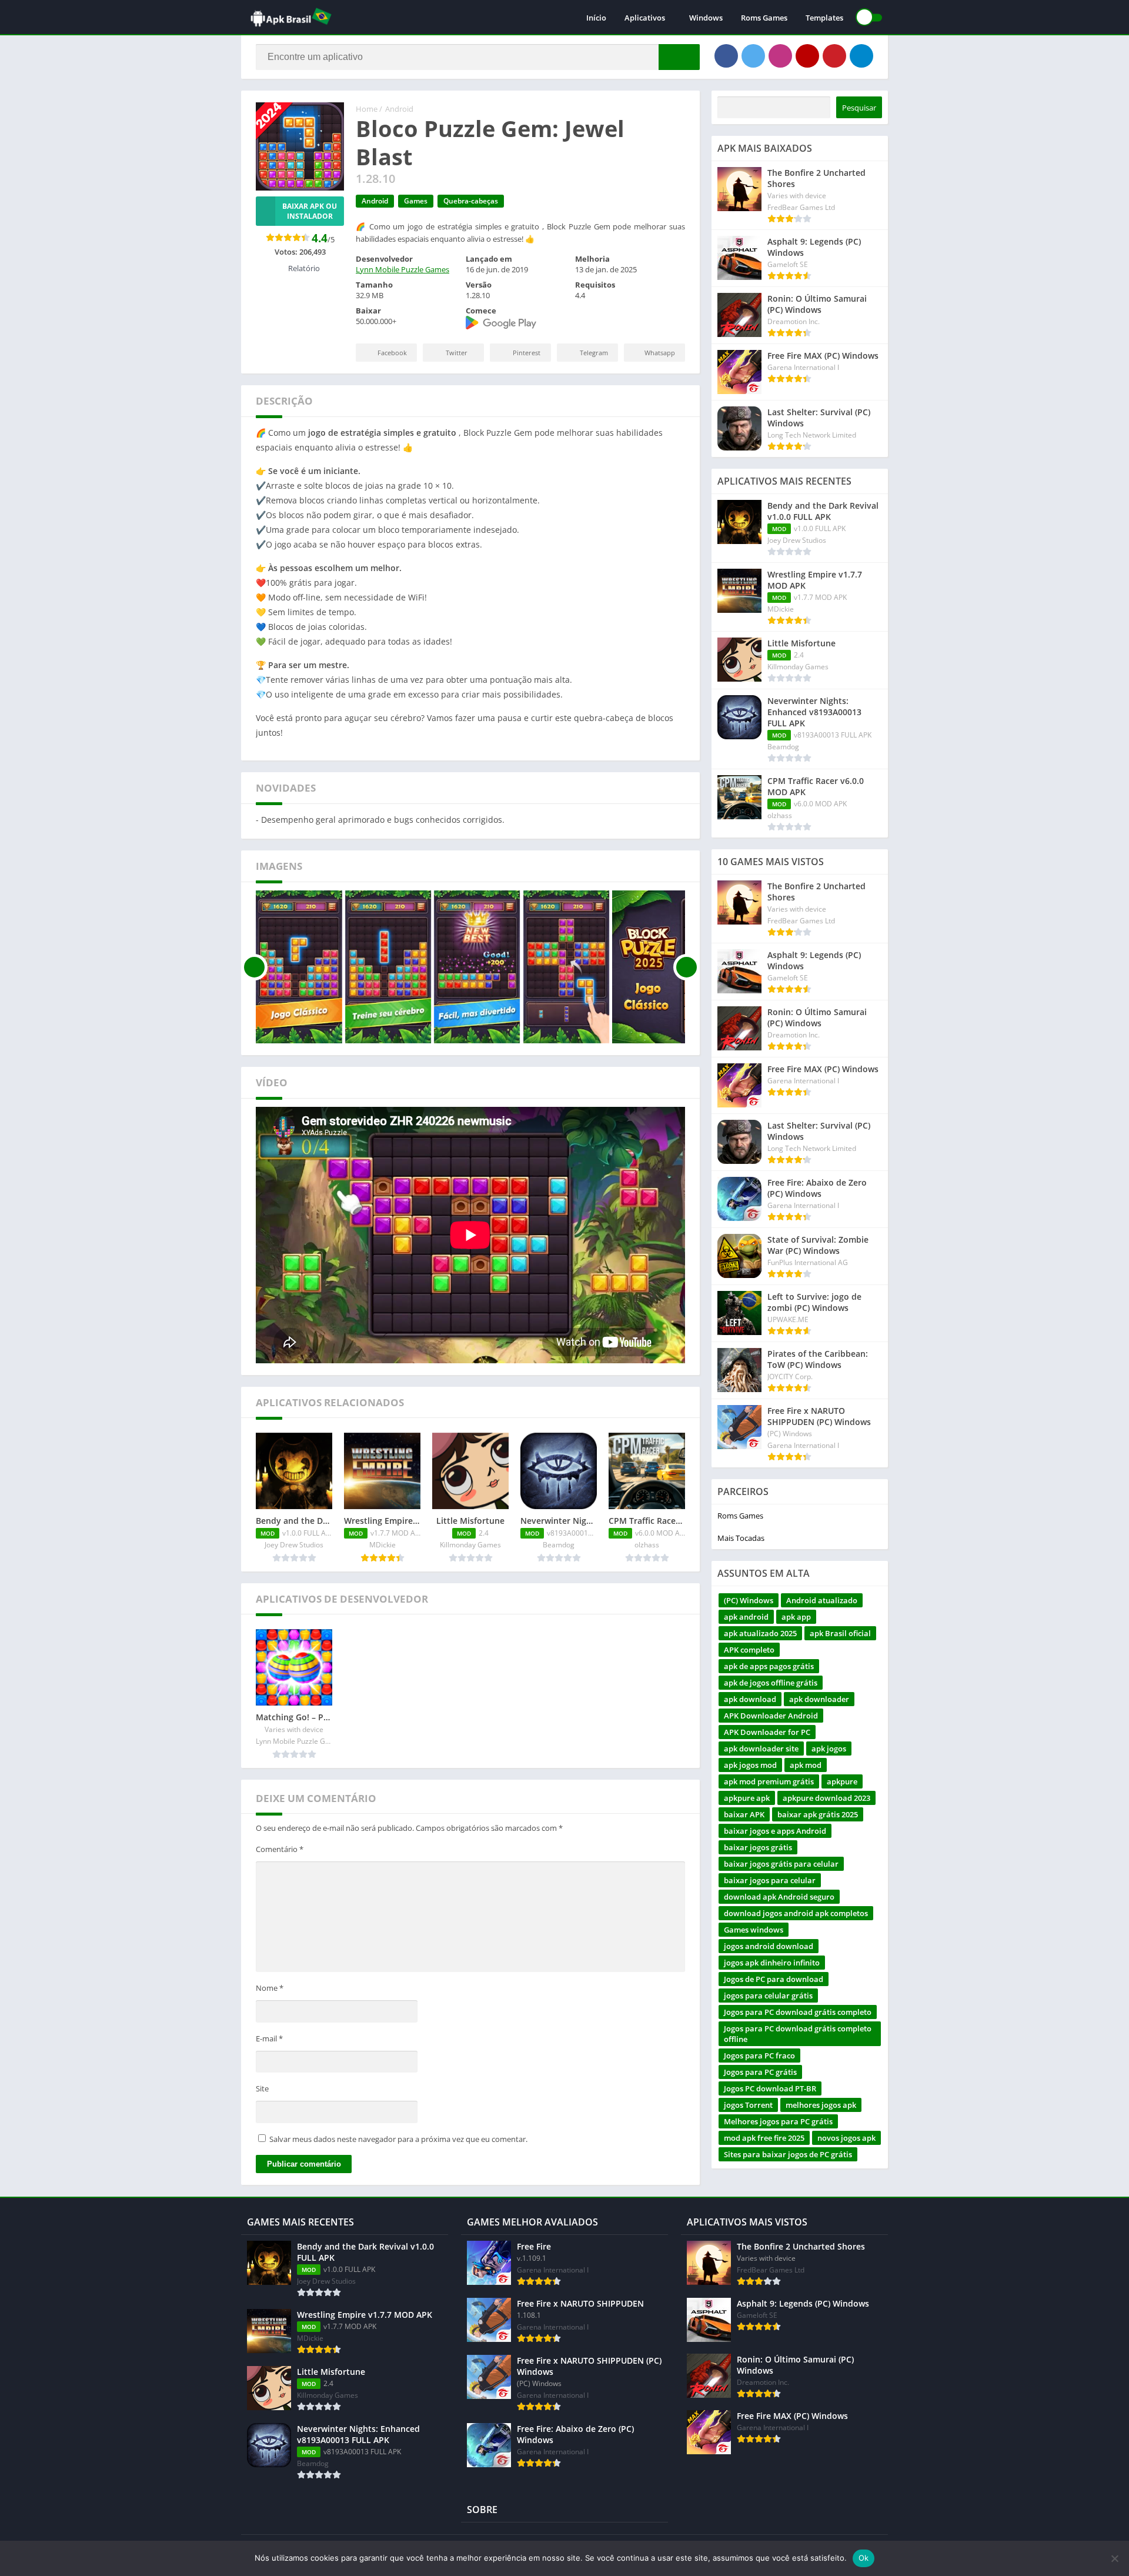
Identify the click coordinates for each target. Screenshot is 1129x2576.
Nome (270, 1988)
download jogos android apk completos (796, 1913)
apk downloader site (761, 1749)
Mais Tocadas (741, 1538)
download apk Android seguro (779, 1897)
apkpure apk (747, 1798)
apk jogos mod (750, 1765)
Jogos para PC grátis (760, 2072)
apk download (750, 1699)
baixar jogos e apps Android (775, 1831)
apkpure (842, 1781)
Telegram (594, 353)
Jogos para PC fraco (759, 2056)
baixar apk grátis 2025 (818, 1814)
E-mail (269, 2038)
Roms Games (764, 18)
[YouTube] (807, 56)
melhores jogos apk (821, 2105)
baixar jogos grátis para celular (781, 1864)
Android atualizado (822, 1600)
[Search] (679, 57)
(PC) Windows (749, 1600)
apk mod (806, 1765)
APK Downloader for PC (767, 1732)
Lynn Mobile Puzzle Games (403, 269)
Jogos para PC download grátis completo (798, 2012)
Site (262, 2088)
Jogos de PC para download (774, 1979)
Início (596, 18)
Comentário (280, 1849)
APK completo (749, 1650)
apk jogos (829, 1749)
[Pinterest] (834, 56)
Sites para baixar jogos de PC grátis (788, 2154)
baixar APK (744, 1814)
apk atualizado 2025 (760, 1633)
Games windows (754, 1930)
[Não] (1114, 2558)
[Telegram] (861, 56)
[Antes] (254, 967)
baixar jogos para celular (770, 1880)
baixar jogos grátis (758, 1847)
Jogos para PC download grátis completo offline (798, 2034)
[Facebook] (726, 56)
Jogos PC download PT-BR (770, 2088)
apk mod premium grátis (769, 1781)
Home (367, 109)
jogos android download (769, 1946)
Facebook (392, 353)
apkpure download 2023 (826, 1798)
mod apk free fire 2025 (764, 2138)
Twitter (457, 353)
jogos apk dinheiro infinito (772, 1963)
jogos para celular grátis (768, 1996)
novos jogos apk (846, 2138)
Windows (706, 18)
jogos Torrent (748, 2105)
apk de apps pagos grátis (769, 1666)
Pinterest (527, 353)
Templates (824, 18)
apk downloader (819, 1699)
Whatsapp (660, 353)
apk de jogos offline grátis (771, 1683)
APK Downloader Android (771, 1716)
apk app (796, 1617)
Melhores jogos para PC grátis (778, 2121)
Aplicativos (645, 18)
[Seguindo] (687, 967)
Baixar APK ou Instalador (310, 211)
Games (416, 201)
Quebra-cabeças (471, 201)
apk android (746, 1617)
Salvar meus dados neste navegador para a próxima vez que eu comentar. (398, 2139)
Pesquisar (859, 108)
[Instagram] (780, 56)
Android (399, 109)
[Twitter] (753, 56)
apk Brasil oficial (840, 1633)
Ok (864, 2558)
